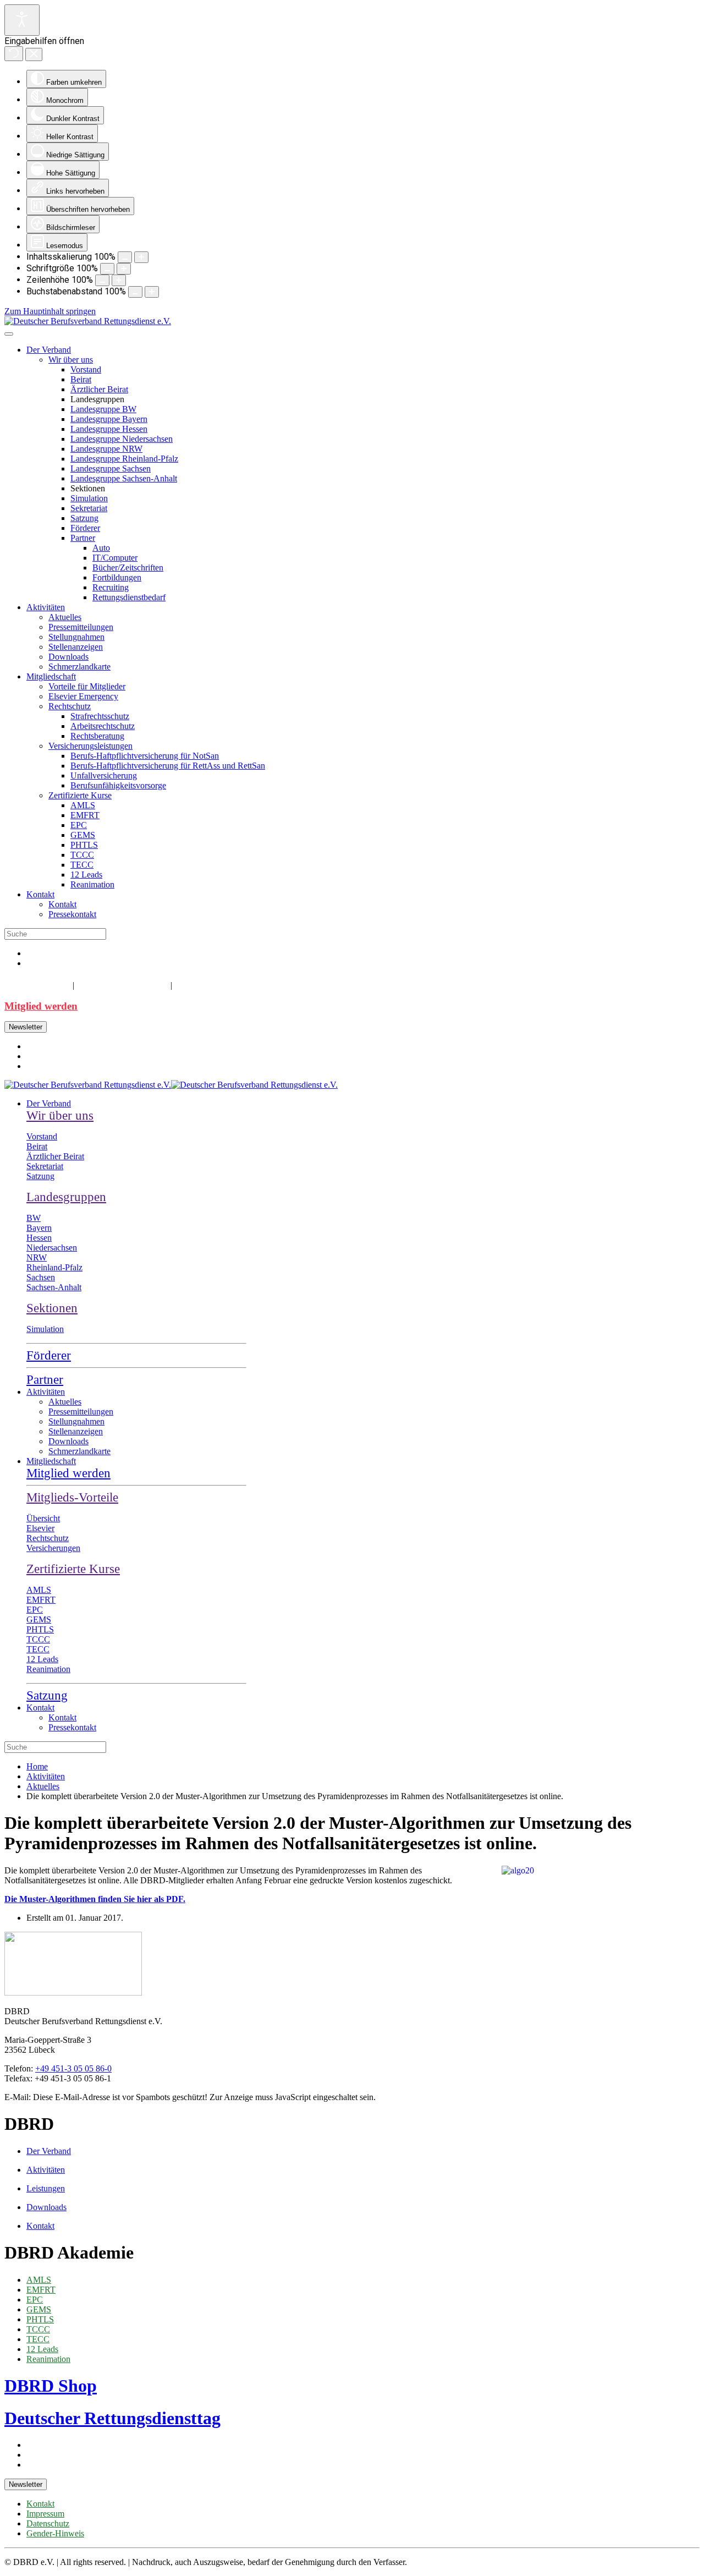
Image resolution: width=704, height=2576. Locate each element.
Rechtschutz (70, 706)
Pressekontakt (72, 914)
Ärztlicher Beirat (99, 389)
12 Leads (86, 875)
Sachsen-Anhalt (54, 1287)
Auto (101, 548)
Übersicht (43, 1518)
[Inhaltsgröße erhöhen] (141, 257)
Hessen (39, 1238)
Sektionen (52, 1308)
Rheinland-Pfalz (54, 1267)
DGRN (192, 984)
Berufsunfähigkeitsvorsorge (118, 785)
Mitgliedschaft (51, 676)
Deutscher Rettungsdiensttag (112, 2418)
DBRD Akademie (121, 984)
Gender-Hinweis (55, 2533)
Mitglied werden (41, 1006)
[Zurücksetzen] (14, 54)
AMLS (83, 805)
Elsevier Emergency (83, 696)
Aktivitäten (46, 607)
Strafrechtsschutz (100, 716)
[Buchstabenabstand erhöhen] (152, 292)
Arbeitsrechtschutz (103, 726)
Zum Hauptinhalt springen (50, 311)
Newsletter (26, 1027)
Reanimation (92, 884)
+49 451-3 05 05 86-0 (73, 2068)
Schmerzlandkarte (79, 667)
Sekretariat (89, 508)
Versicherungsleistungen (90, 746)
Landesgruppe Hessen (109, 429)
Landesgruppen (66, 1197)
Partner (83, 538)
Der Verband (49, 350)
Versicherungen (53, 1548)
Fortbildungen (117, 577)
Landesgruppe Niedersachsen (122, 439)
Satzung (84, 518)
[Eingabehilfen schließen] (34, 54)
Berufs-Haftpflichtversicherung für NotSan (145, 756)
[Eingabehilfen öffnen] (22, 20)
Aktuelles (65, 617)
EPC (79, 825)
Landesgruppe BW (103, 409)
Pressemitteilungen (81, 627)
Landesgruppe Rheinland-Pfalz (124, 459)
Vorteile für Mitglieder (87, 686)
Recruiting (111, 587)
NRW (37, 1257)
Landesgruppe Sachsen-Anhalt (124, 478)
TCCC (82, 855)
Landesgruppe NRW (106, 449)
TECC (82, 865)
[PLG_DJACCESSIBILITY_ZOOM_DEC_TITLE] (125, 257)
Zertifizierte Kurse (80, 795)
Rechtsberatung (97, 736)
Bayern (39, 1228)
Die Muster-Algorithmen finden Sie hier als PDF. (95, 1899)
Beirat (81, 379)
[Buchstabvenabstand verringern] (135, 292)
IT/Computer (115, 558)
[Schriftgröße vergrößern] (124, 269)
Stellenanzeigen (76, 647)
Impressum (45, 2514)
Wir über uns (71, 360)
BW (34, 1218)
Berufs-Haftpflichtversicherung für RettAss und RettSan (168, 766)
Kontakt (40, 894)
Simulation (89, 498)
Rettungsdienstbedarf (129, 597)
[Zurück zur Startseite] (88, 321)
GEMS (83, 835)
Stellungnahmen (76, 637)
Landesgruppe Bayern (109, 419)
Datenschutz (48, 2523)
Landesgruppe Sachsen (111, 468)
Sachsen (41, 1277)
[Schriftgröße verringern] (107, 269)
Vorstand (86, 369)
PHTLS (84, 845)
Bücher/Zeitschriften (128, 568)
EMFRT (85, 815)
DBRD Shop (36, 984)
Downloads (68, 657)
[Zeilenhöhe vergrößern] (119, 280)
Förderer (85, 528)
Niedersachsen (52, 1248)
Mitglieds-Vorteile (72, 1497)
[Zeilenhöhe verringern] (102, 280)
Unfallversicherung (104, 775)
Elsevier (40, 1528)
